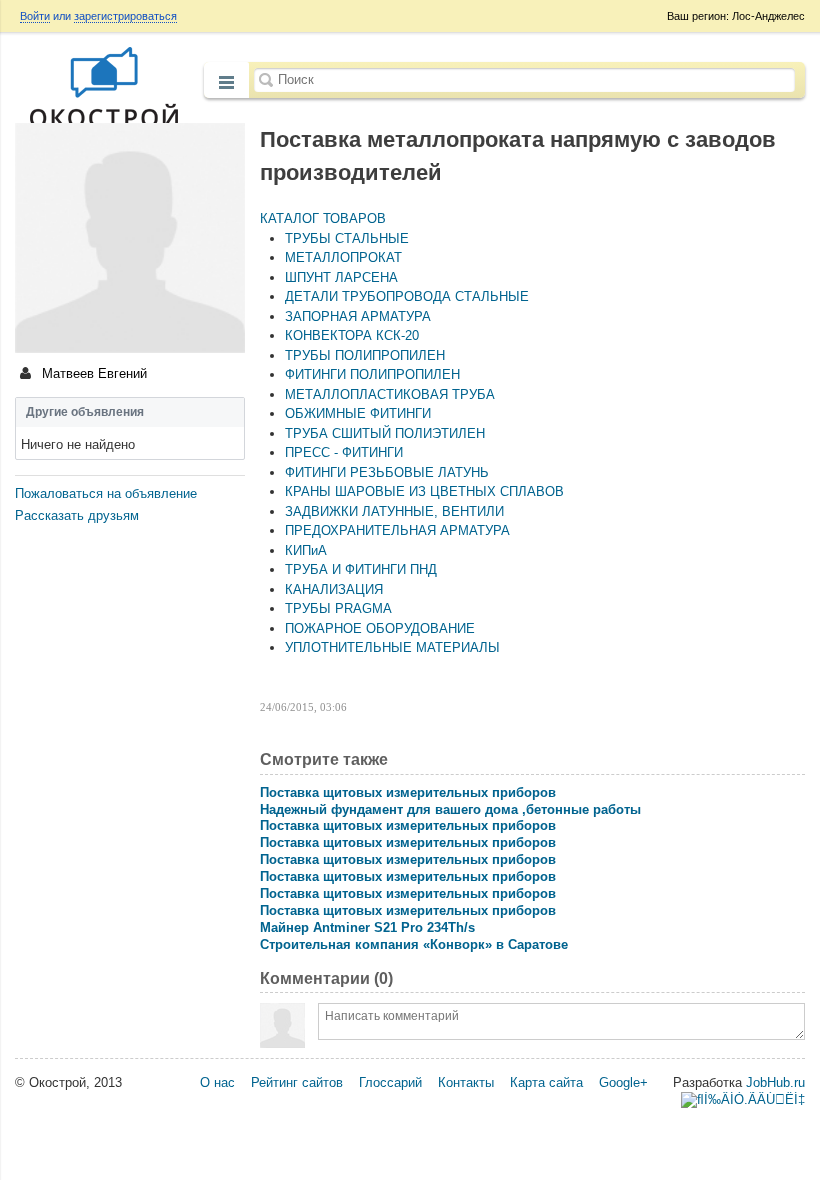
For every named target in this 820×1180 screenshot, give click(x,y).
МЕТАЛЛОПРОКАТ (343, 257)
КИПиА (306, 550)
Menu (226, 82)
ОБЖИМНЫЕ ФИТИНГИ (358, 413)
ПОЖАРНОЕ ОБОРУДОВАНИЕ (380, 628)
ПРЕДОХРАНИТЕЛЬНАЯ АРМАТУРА (397, 530)
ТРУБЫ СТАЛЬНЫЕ (347, 238)
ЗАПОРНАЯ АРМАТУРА (358, 316)
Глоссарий (390, 1082)
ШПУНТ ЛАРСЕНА (341, 277)
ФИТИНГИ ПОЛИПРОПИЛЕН (372, 374)
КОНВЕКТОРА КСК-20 (352, 335)
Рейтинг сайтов (297, 1082)
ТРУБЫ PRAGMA (338, 608)
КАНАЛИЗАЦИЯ (334, 589)
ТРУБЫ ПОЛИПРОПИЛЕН (365, 355)
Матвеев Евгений (92, 373)
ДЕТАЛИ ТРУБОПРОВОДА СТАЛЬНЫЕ (407, 296)
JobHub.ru (775, 1082)
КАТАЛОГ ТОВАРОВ (323, 218)
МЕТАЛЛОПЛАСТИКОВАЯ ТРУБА (390, 394)
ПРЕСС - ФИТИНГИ (344, 452)
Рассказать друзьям (77, 515)
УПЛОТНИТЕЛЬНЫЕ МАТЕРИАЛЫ (392, 647)
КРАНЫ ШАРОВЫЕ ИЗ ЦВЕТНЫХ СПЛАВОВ (424, 491)
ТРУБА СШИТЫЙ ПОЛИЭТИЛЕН (385, 433)
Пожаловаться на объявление (106, 493)
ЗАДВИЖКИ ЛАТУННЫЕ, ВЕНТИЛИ (394, 511)
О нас (217, 1082)
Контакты (466, 1082)
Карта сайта (546, 1082)
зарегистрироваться (125, 16)
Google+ (623, 1082)
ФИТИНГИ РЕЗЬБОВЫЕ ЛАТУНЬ (387, 472)
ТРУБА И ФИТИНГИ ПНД (361, 569)
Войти (35, 16)
